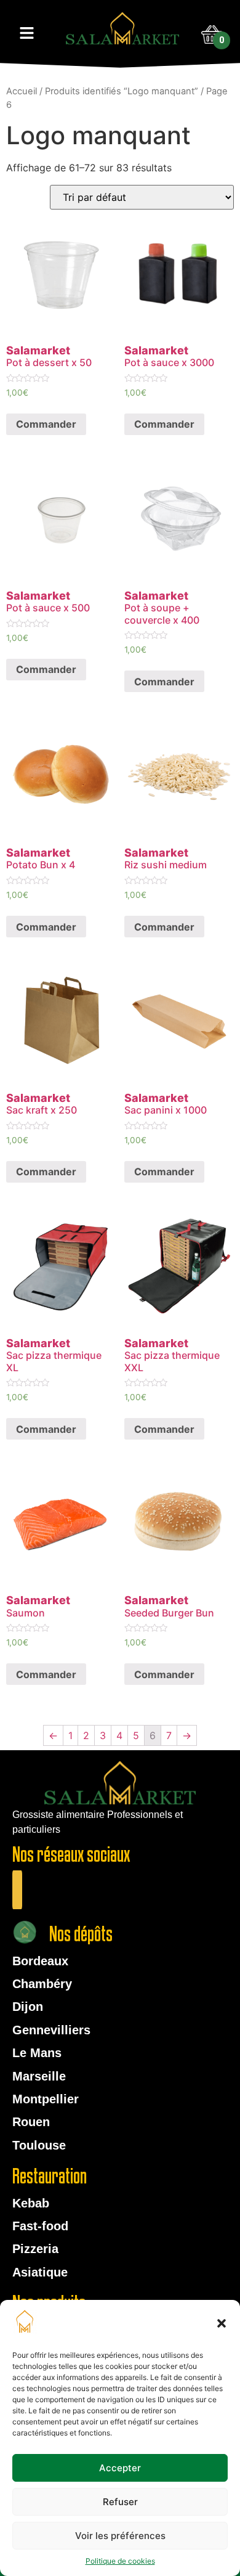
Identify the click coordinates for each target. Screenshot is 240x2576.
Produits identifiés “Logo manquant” (122, 91)
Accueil (22, 91)
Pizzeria (35, 2249)
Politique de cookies (120, 2561)
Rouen (31, 2122)
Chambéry (42, 1984)
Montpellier (46, 2099)
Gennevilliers (51, 2030)
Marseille (39, 2076)
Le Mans (37, 2053)
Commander (46, 424)
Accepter (120, 2468)
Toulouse (39, 2145)
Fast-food (40, 2226)
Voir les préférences (120, 2536)
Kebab (31, 2203)
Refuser (120, 2502)
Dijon (28, 2007)
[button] (222, 2323)
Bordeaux (40, 1961)
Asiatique (40, 2272)
